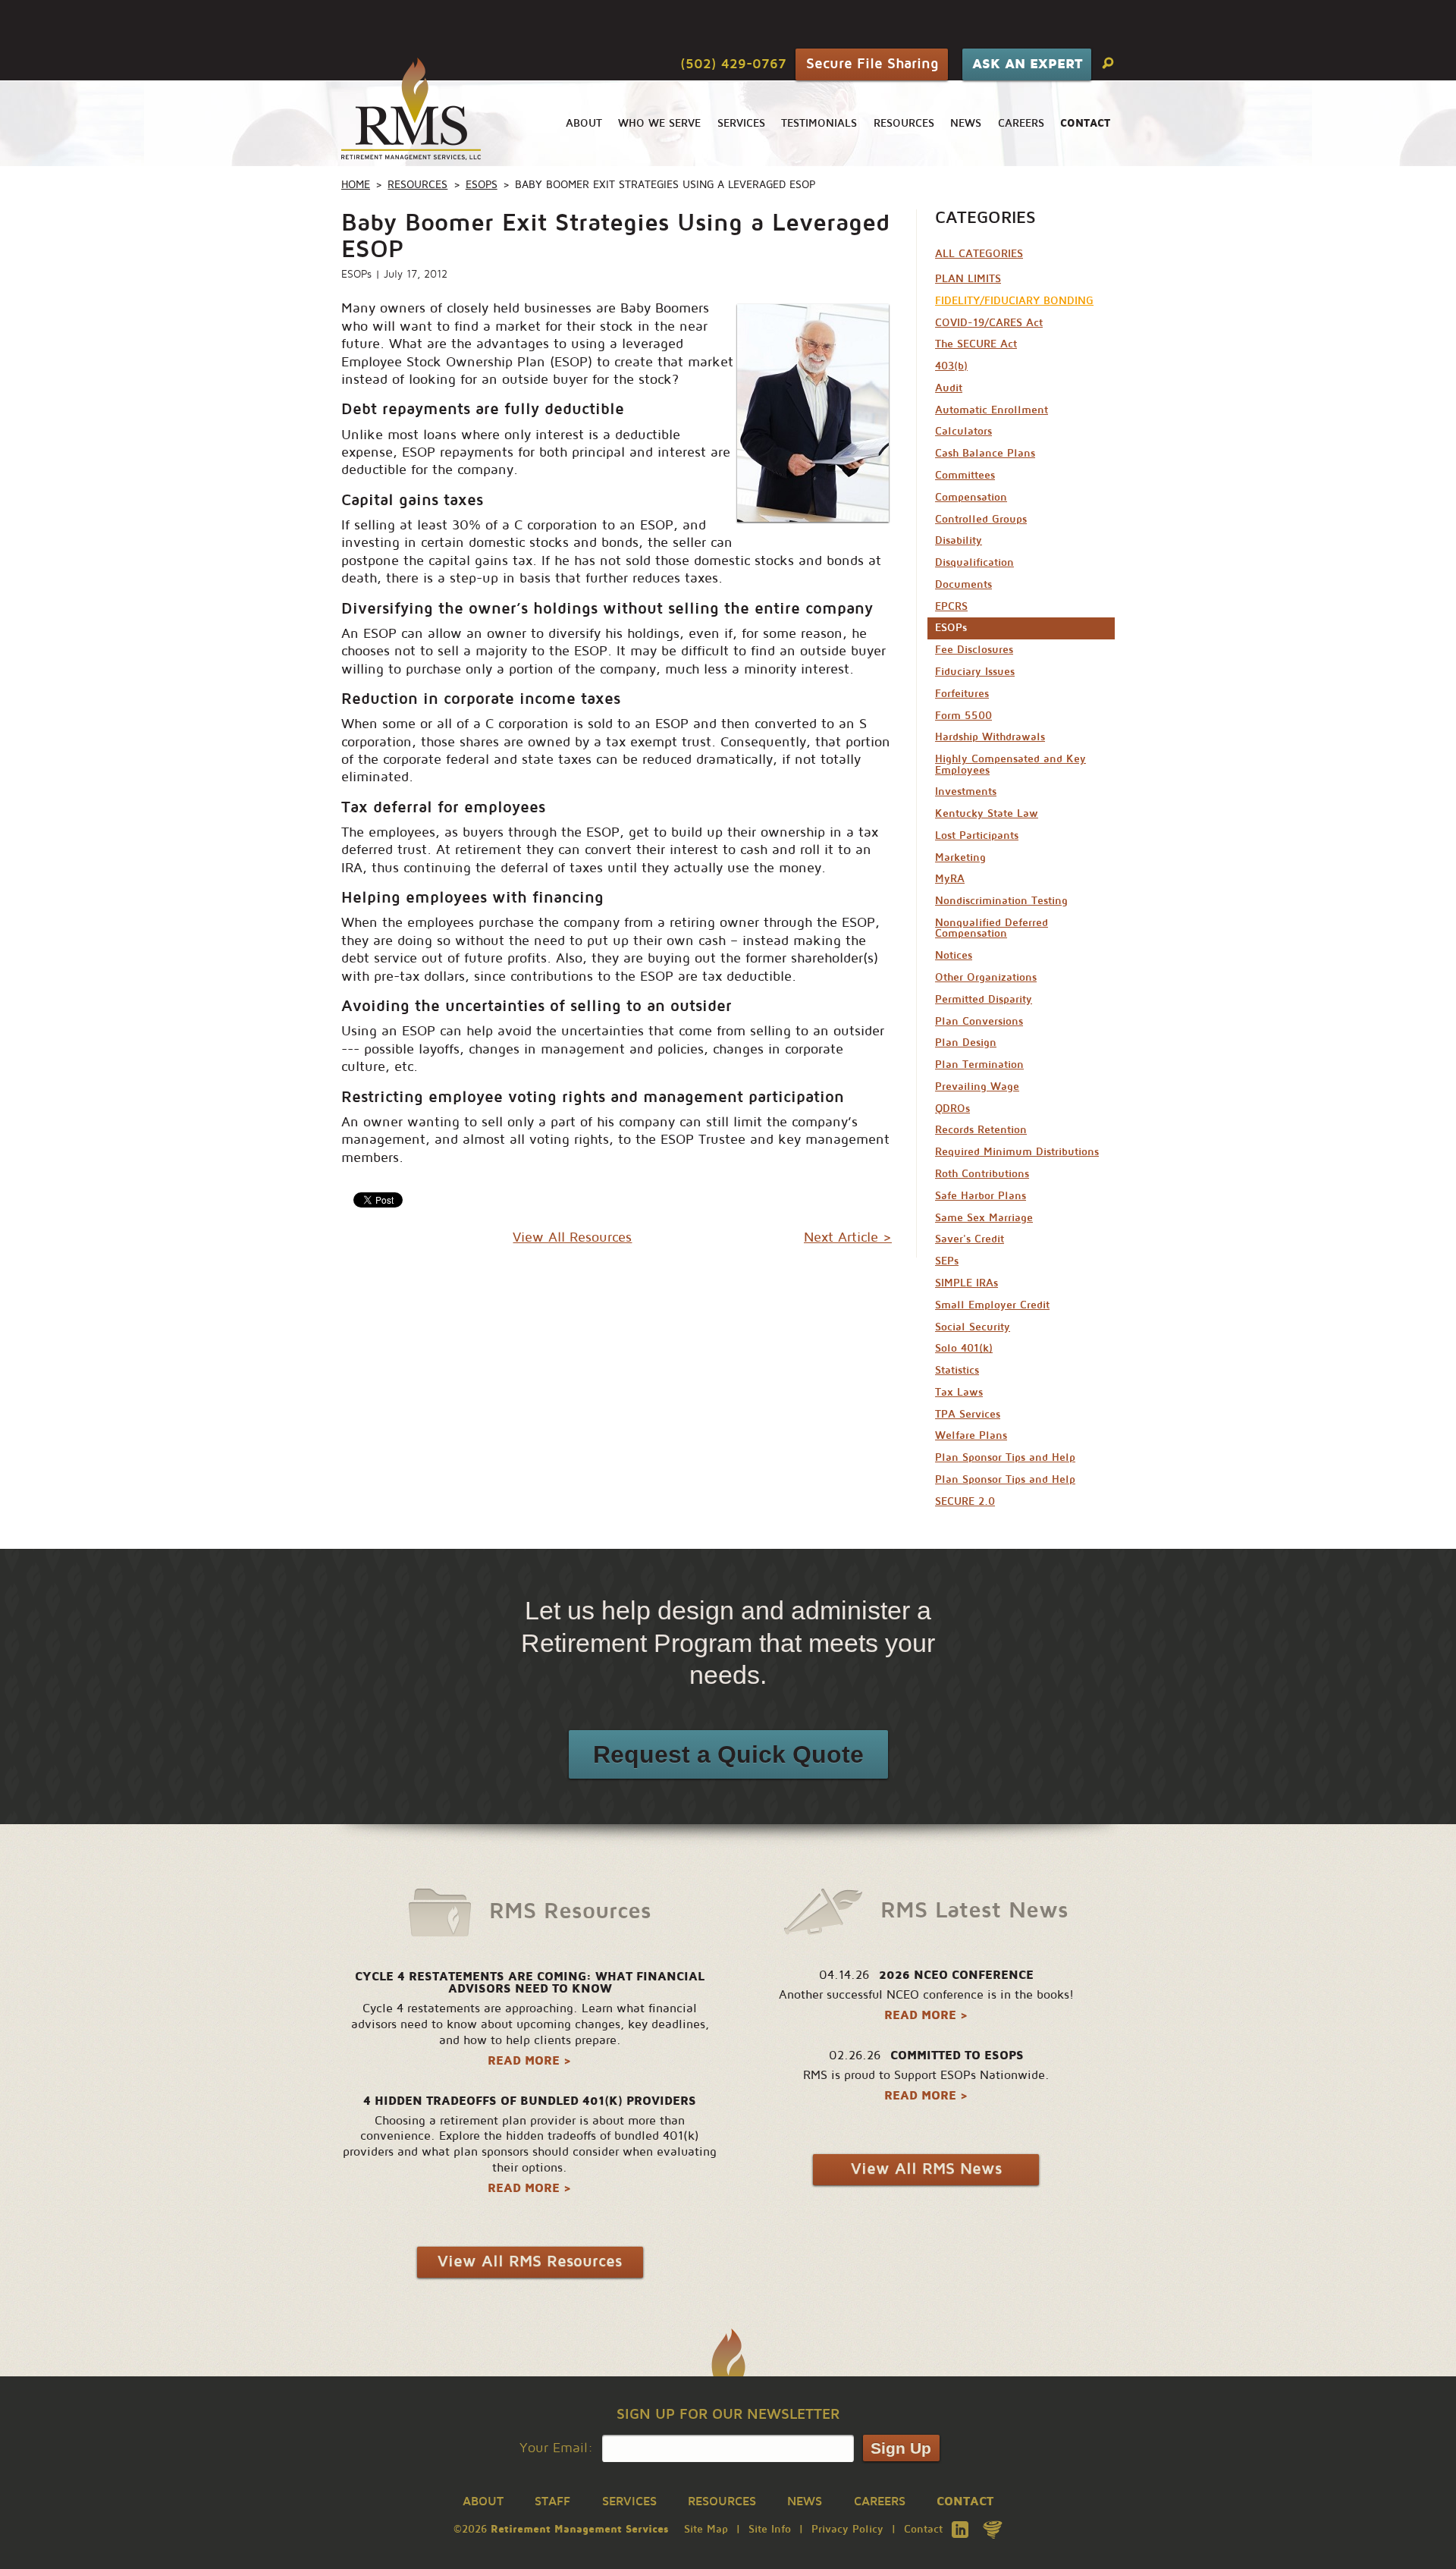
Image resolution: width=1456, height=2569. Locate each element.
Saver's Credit (970, 1239)
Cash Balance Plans (985, 453)
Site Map (706, 2529)
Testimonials (819, 123)
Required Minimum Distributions (1017, 1152)
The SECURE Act (976, 344)
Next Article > (848, 1237)
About (584, 123)
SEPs (947, 1261)
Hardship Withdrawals (990, 737)
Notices (954, 955)
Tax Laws (959, 1392)
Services (741, 123)
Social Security (973, 1327)
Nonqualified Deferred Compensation (992, 928)
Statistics (957, 1370)
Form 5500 (963, 716)
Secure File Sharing (872, 63)
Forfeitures (962, 694)
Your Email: (556, 2448)
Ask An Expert (1027, 64)
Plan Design (966, 1043)
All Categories (979, 254)
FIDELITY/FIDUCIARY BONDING (1014, 301)
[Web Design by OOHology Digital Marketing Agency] (993, 2530)
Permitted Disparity (984, 999)
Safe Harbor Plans (981, 1196)
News (966, 123)
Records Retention (981, 1130)
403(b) (951, 366)
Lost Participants (977, 835)
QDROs (952, 1109)
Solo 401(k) (964, 1348)
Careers (1021, 123)
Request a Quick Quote (728, 1754)
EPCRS (951, 606)
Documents (963, 584)
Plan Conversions (979, 1021)
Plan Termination (979, 1065)
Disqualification (974, 562)
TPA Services (968, 1414)
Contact (923, 2529)
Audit (949, 388)
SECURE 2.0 (965, 1501)
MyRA (950, 879)
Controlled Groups (981, 519)
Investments (966, 791)
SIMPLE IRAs (966, 1283)
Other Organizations (986, 977)
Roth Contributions (982, 1174)
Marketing (960, 857)
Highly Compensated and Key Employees (1010, 764)
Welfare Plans (971, 1435)
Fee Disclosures (974, 650)
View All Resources (572, 1237)
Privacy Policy (847, 2529)
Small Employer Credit (992, 1305)
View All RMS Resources (530, 2261)
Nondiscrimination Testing (1001, 901)
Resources (904, 123)
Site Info (770, 2529)
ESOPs (482, 185)
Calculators (963, 431)
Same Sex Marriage (984, 1218)
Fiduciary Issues (975, 672)
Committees (965, 475)
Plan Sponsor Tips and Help (1005, 1457)
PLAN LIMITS (968, 279)
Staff (552, 2501)
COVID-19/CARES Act (989, 323)
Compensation (971, 497)
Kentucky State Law (987, 813)
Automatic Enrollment (992, 410)
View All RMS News (926, 2169)
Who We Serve (659, 123)
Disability (959, 540)
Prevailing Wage (977, 1087)
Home (356, 185)
